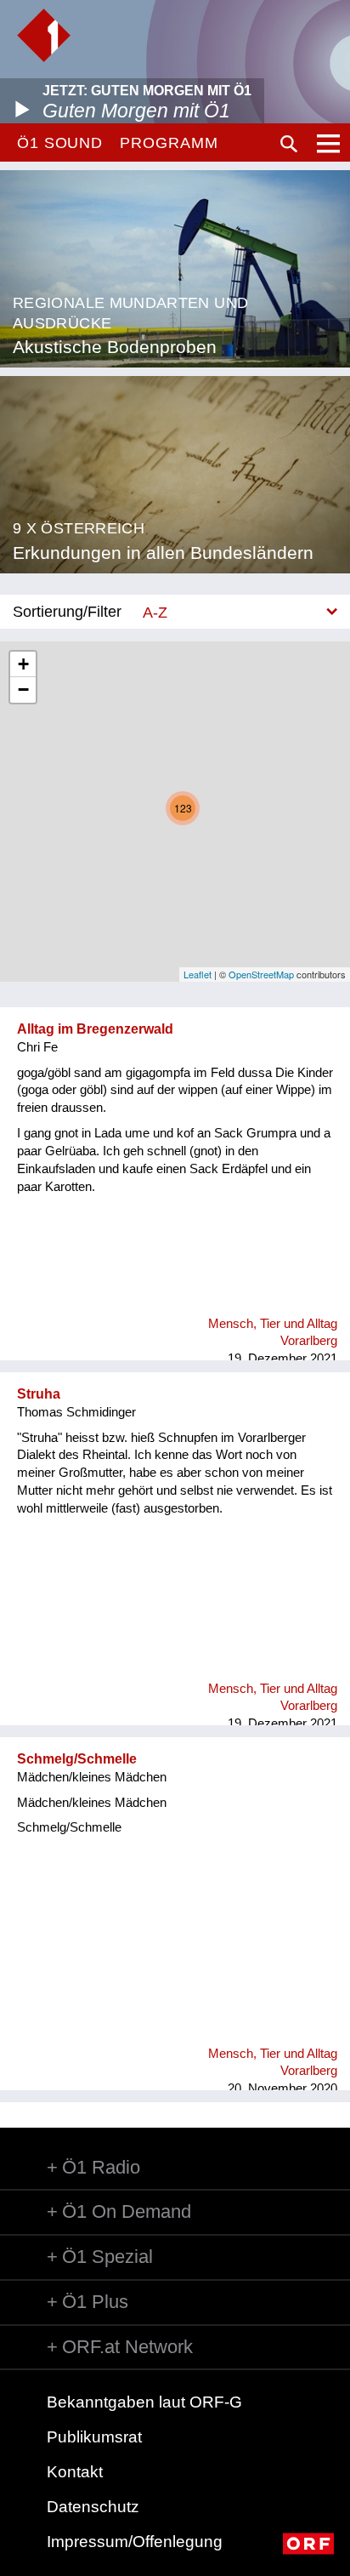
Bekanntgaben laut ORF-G (144, 2402)
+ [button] (23, 664)
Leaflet (198, 974)
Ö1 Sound (60, 143)
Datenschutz (93, 2507)
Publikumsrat (94, 2437)
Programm (169, 143)
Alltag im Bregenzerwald (95, 1029)
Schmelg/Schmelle (77, 1759)
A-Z (155, 612)
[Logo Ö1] (44, 35)
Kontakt (75, 2472)
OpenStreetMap (261, 974)
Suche (289, 144)
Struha (39, 1394)
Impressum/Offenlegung (135, 2542)
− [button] (23, 690)
